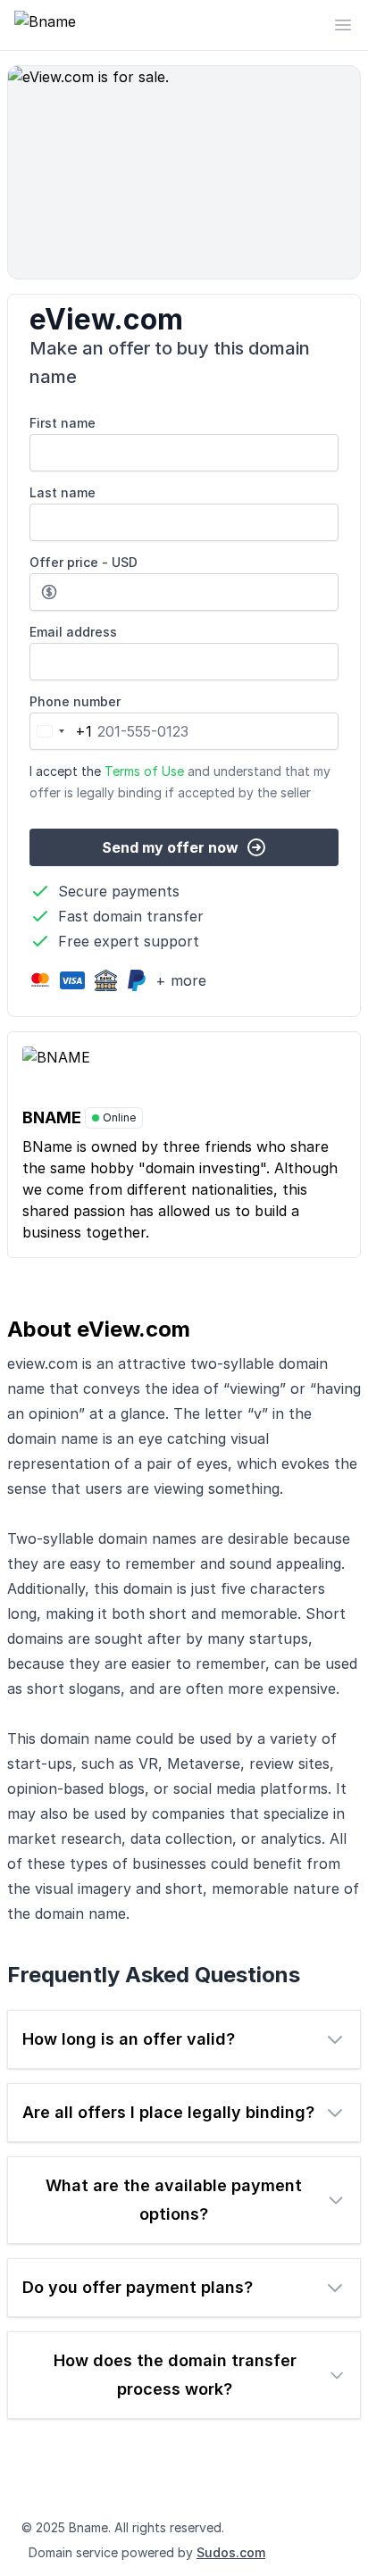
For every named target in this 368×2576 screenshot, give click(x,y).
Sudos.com (231, 2552)
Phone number (75, 701)
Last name (63, 492)
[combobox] (61, 731)
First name (63, 423)
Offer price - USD (84, 562)
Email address (73, 632)
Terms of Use (144, 771)
